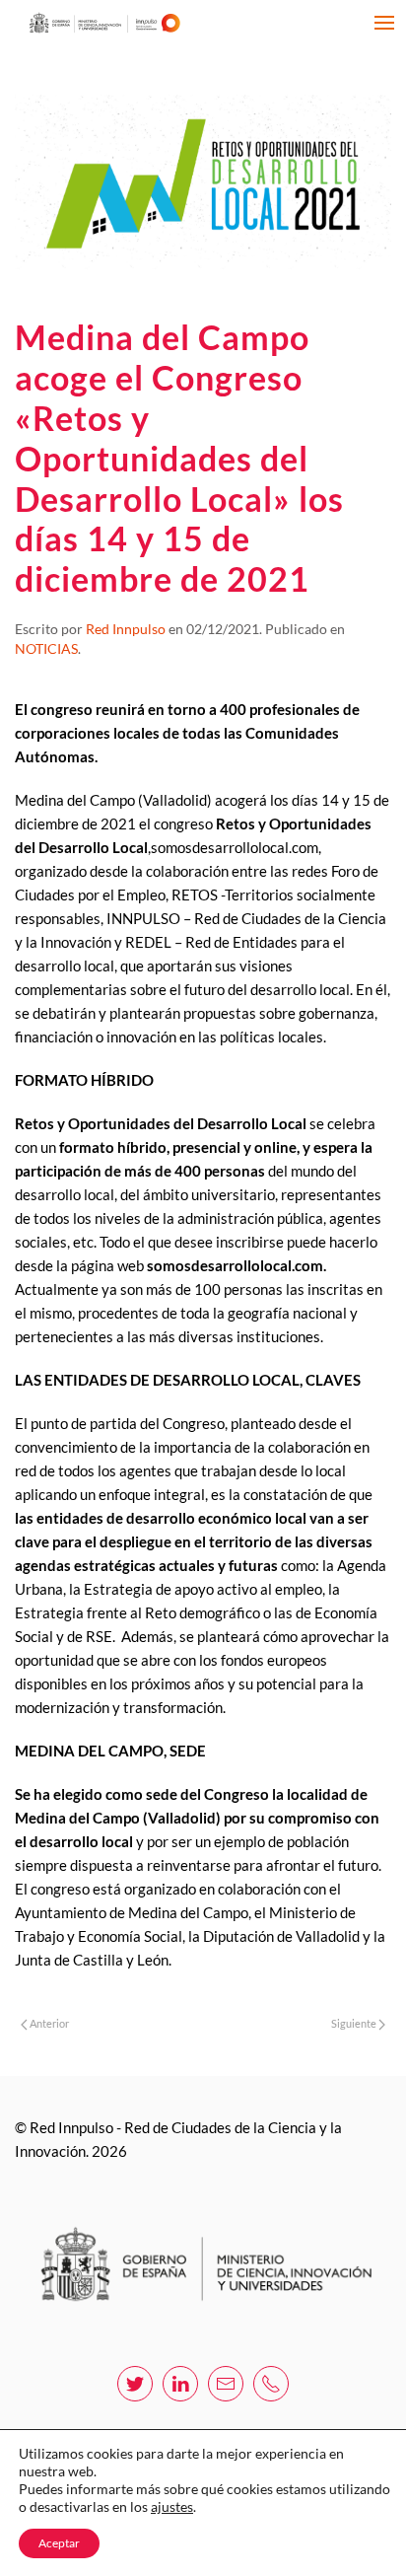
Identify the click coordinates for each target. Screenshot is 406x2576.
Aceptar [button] (59, 2543)
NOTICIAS (46, 648)
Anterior (48, 2023)
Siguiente (355, 2023)
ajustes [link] (172, 2506)
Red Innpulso (126, 629)
